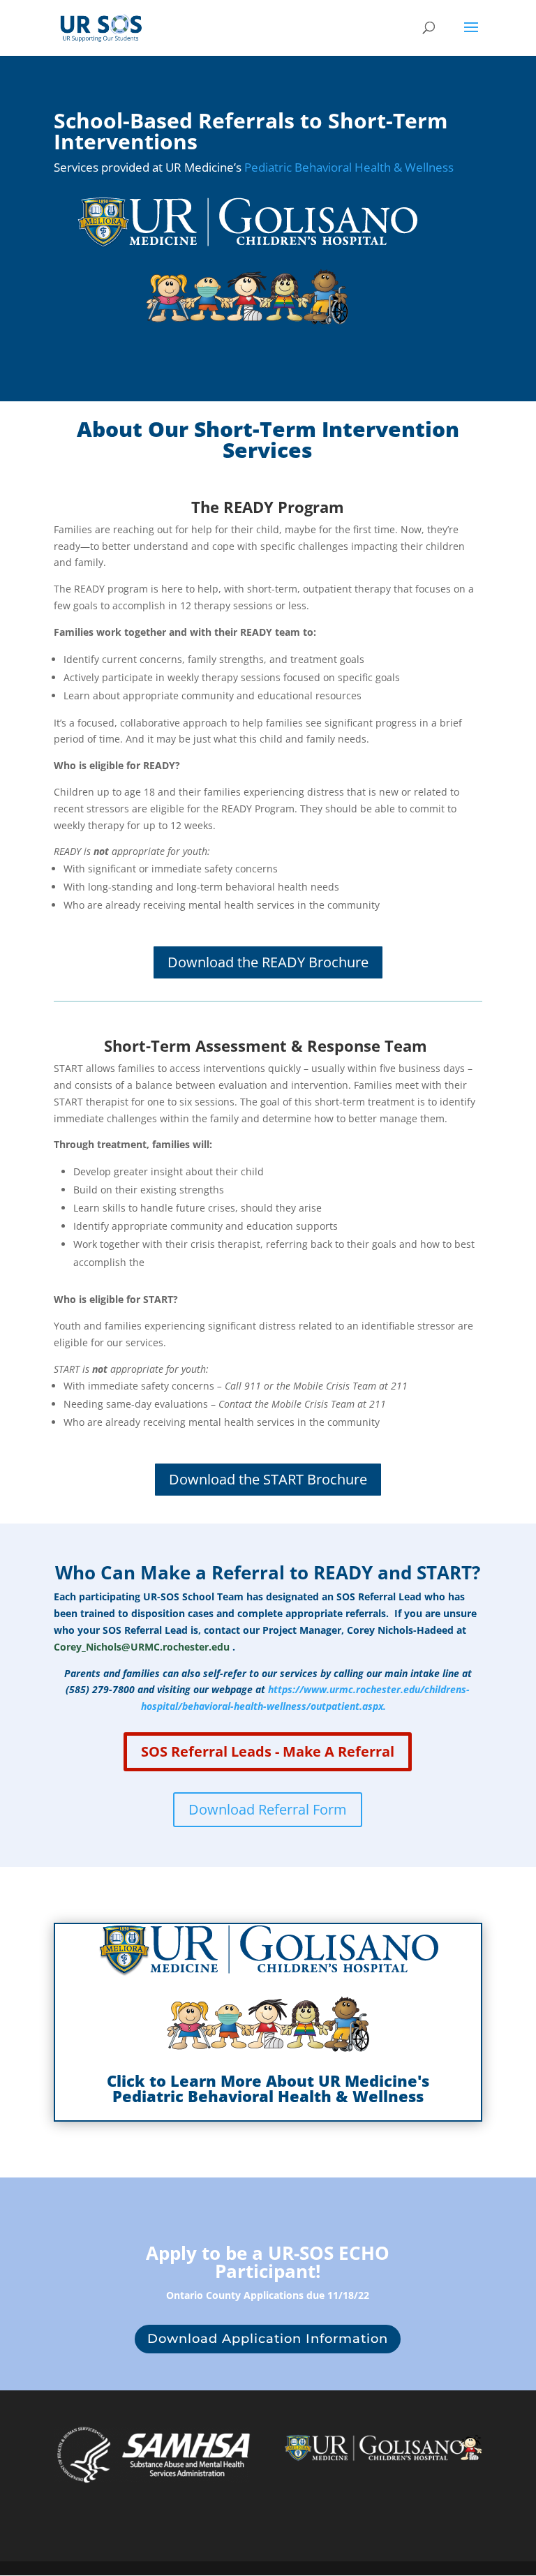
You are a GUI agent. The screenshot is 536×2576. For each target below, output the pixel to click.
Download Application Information (268, 2339)
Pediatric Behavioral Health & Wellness (349, 167)
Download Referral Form (268, 1809)
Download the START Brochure (268, 1479)
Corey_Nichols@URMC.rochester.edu (142, 1647)
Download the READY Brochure (268, 962)
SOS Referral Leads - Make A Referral (268, 1751)
